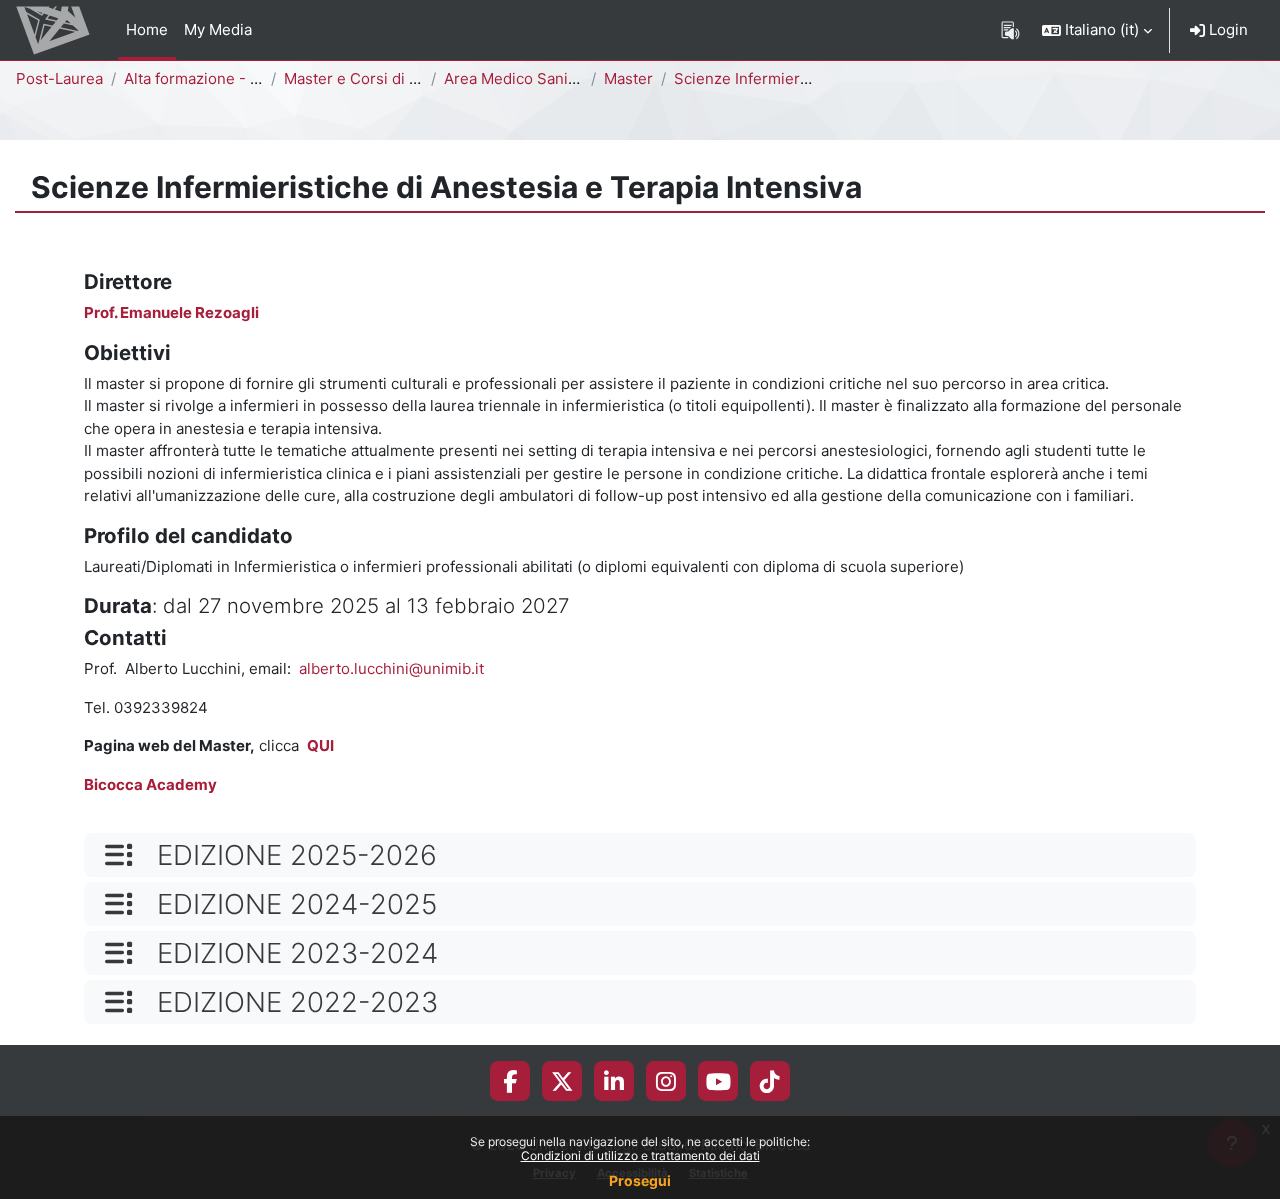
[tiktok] (770, 1081)
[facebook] (510, 1081)
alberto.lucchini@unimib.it (391, 668)
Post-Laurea (59, 78)
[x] (562, 1081)
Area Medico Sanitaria (521, 78)
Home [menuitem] (147, 29)
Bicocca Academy (150, 784)
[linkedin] (614, 1081)
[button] (1097, 30)
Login (1226, 29)
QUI (320, 745)
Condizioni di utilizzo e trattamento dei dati (640, 1155)
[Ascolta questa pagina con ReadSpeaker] (1010, 30)
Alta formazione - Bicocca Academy (249, 78)
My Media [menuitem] (218, 29)
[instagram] (666, 1081)
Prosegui (640, 1180)
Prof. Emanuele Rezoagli (171, 312)
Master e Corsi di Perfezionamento (408, 78)
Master (628, 78)
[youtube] (718, 1081)
